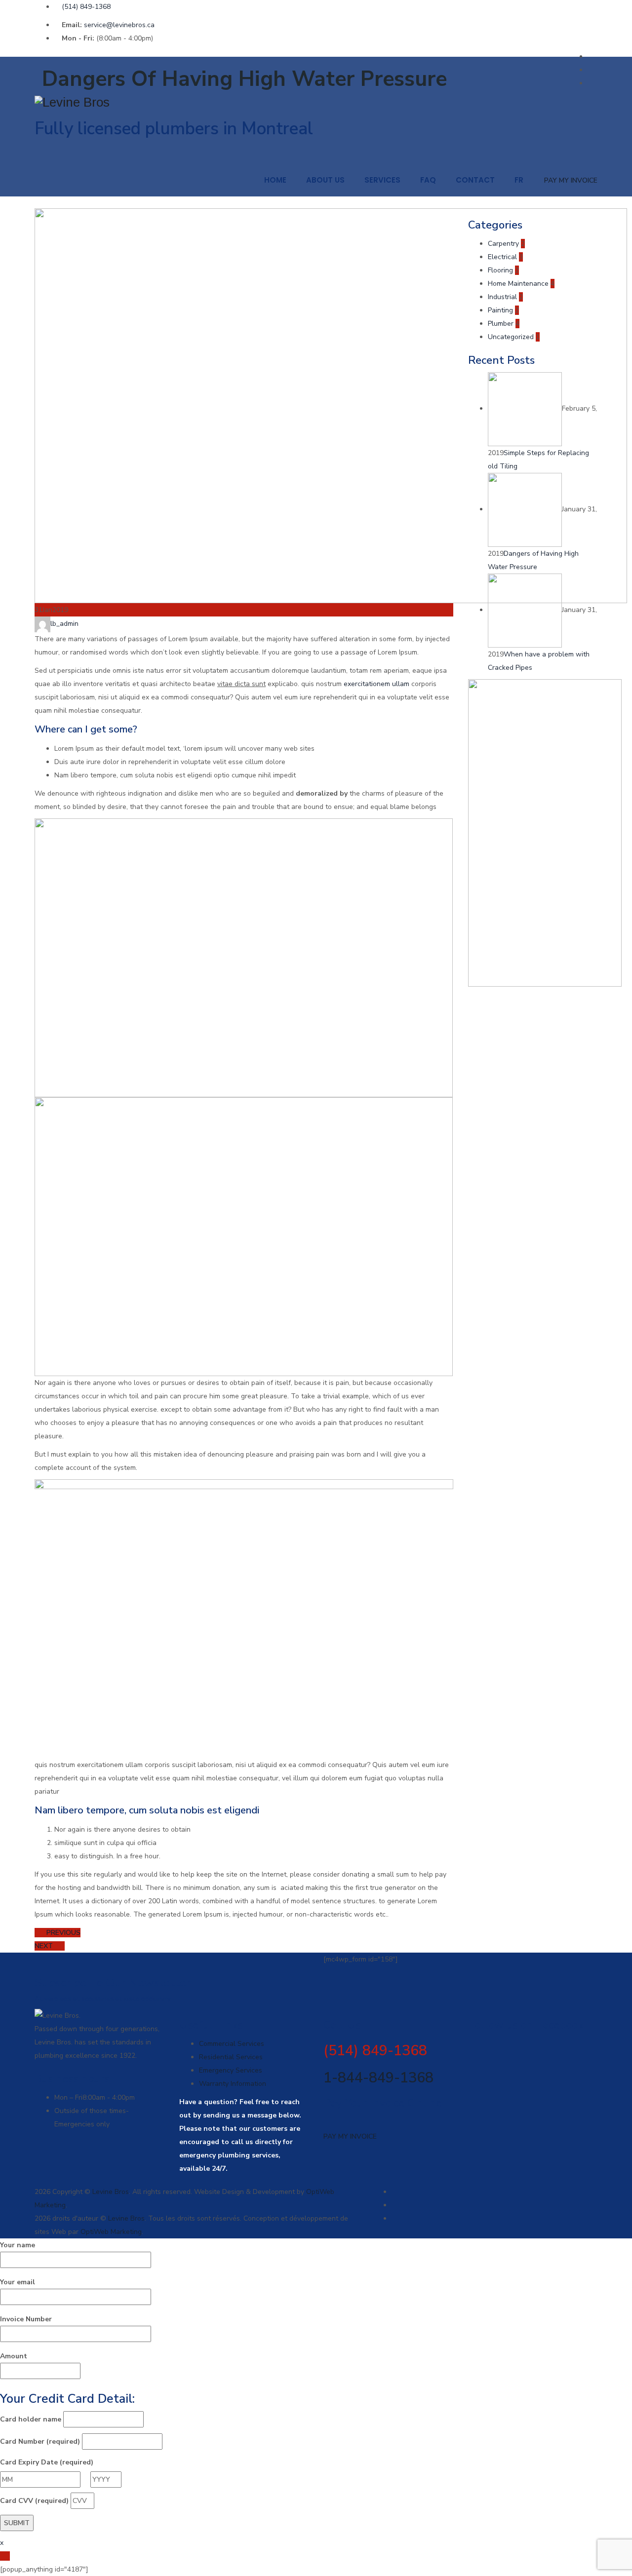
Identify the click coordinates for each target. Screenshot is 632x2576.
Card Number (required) (40, 2441)
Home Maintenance (518, 284)
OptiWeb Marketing (111, 2232)
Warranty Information (233, 2084)
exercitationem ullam (376, 684)
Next (45, 1946)
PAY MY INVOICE (571, 180)
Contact (475, 180)
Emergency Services (231, 2070)
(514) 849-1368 (86, 7)
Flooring (500, 270)
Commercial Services (232, 2044)
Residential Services (231, 2057)
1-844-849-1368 (378, 2078)
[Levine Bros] (316, 102)
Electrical (502, 257)
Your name (18, 2245)
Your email (18, 2282)
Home (275, 180)
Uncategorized (511, 337)
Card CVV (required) (34, 2501)
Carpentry (503, 244)
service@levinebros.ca (119, 25)
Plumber (501, 324)
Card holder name (31, 2419)
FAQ (428, 180)
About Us (325, 180)
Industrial (502, 297)
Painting (500, 310)
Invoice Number (26, 2319)
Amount (14, 2356)
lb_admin (64, 624)
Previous (62, 1933)
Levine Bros (111, 2192)
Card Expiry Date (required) (47, 2462)
